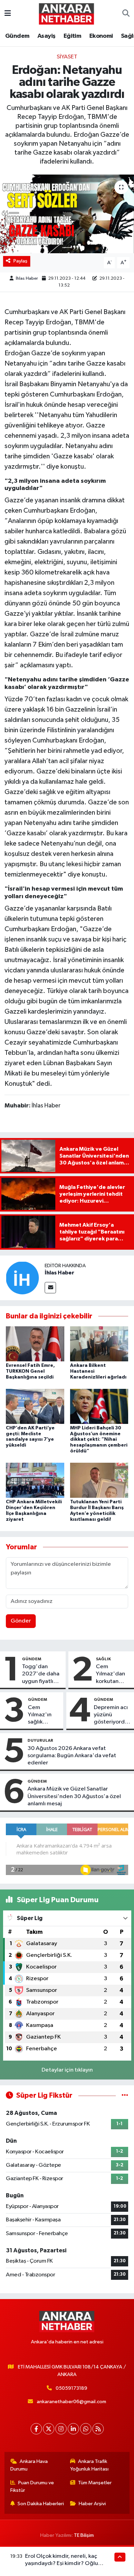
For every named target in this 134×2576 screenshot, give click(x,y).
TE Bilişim (84, 2535)
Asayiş (46, 36)
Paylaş (20, 261)
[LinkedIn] (73, 2429)
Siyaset (67, 57)
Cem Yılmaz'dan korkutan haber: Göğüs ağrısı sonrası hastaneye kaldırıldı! (113, 1674)
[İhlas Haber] (22, 1278)
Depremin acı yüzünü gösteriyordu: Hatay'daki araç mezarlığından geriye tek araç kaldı (113, 1715)
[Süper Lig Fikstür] (125, 2095)
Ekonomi (101, 36)
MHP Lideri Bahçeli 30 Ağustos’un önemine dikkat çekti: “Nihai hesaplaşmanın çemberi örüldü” (99, 1440)
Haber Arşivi (92, 2504)
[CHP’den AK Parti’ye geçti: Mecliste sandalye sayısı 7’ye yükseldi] (35, 1406)
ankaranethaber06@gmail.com (71, 2402)
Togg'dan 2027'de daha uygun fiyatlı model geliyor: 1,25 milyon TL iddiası (41, 1674)
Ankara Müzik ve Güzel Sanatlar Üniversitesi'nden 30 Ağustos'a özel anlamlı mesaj (74, 1796)
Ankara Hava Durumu (29, 2465)
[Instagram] (61, 2429)
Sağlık (103, 1659)
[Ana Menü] (8, 14)
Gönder (21, 1621)
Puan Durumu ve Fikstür (32, 2486)
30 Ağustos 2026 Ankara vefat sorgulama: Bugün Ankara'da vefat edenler (72, 1756)
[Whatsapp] (86, 2429)
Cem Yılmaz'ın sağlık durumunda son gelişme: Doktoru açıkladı (44, 1715)
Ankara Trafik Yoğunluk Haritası (89, 2465)
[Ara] (126, 14)
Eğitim (72, 36)
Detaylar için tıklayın (67, 2070)
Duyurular (40, 1740)
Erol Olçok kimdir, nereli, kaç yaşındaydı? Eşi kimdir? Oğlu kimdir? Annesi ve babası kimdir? (66, 2564)
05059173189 (71, 2388)
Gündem (17, 36)
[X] (49, 2429)
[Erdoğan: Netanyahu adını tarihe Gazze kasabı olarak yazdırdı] (67, 214)
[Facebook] (36, 2429)
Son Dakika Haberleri (41, 2504)
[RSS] (98, 2429)
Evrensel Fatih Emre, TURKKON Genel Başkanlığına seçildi (30, 1371)
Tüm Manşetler (95, 2483)
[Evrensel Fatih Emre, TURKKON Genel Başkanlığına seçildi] (35, 1344)
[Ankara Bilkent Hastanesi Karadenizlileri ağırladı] (99, 1344)
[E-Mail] (50, 1288)
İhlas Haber (27, 278)
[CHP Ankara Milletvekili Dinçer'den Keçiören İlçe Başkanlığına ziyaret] (35, 1480)
